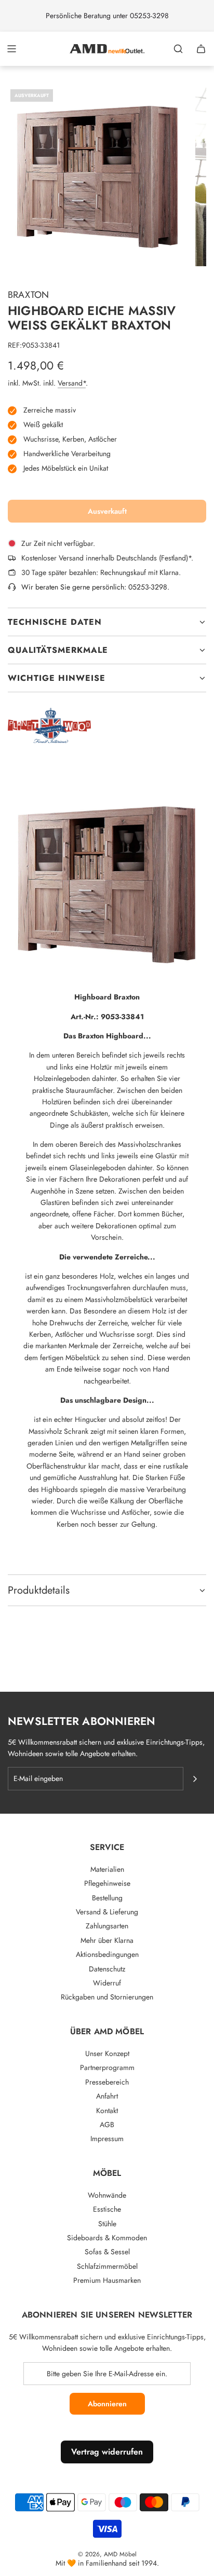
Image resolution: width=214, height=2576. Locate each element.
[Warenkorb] (201, 49)
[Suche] (178, 49)
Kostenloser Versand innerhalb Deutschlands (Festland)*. (107, 558)
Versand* (72, 383)
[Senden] (195, 1779)
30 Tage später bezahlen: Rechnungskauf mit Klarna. (101, 572)
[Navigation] (11, 49)
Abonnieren (107, 2404)
